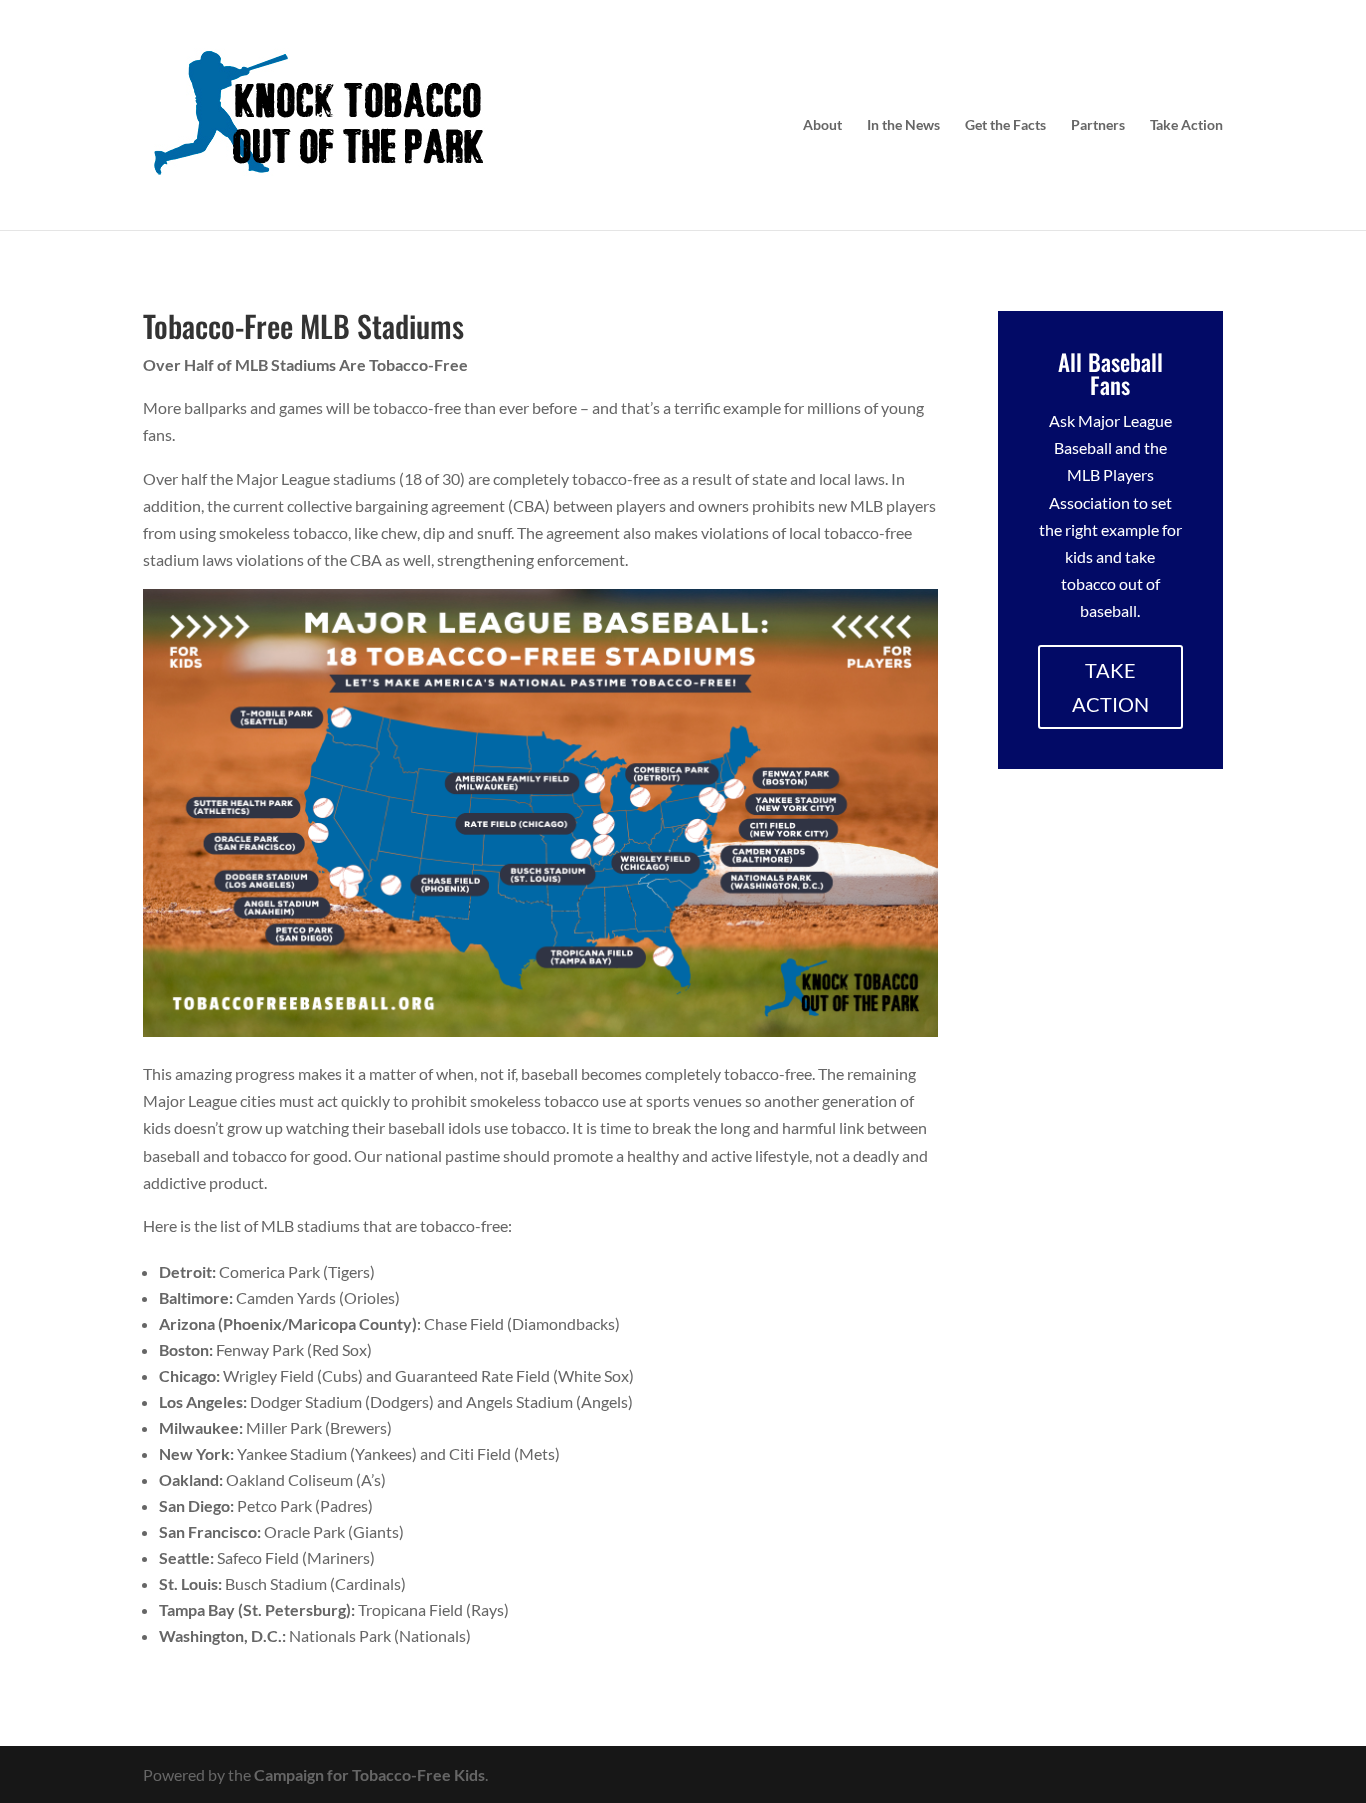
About (822, 125)
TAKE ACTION (1110, 687)
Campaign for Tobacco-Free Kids (369, 1774)
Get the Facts (1005, 125)
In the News (903, 125)
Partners (1098, 125)
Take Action (1186, 125)
